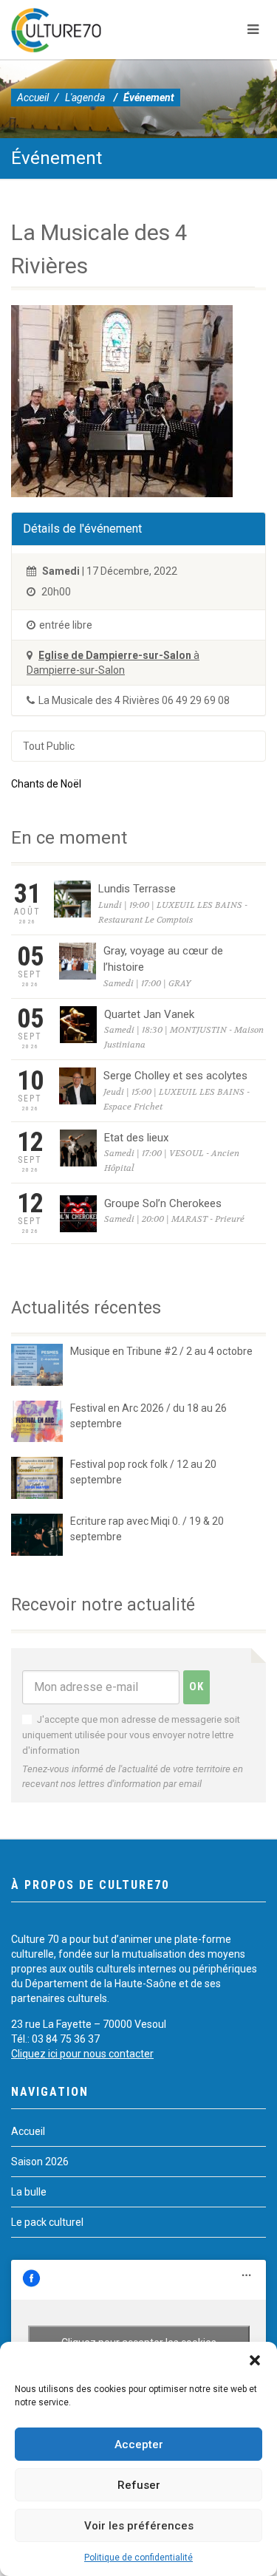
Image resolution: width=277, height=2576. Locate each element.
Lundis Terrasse (137, 889)
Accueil (33, 98)
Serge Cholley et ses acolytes (175, 1076)
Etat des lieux (136, 1138)
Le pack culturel (47, 2222)
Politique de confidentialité (138, 2558)
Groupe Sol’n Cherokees (163, 1203)
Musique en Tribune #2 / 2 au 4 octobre (161, 1351)
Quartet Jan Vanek (149, 1014)
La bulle (29, 2192)
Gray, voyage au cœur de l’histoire (163, 959)
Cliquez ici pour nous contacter (82, 2054)
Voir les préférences (139, 2526)
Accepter (139, 2445)
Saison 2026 (40, 2162)
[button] (255, 2360)
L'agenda (85, 98)
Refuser (139, 2485)
